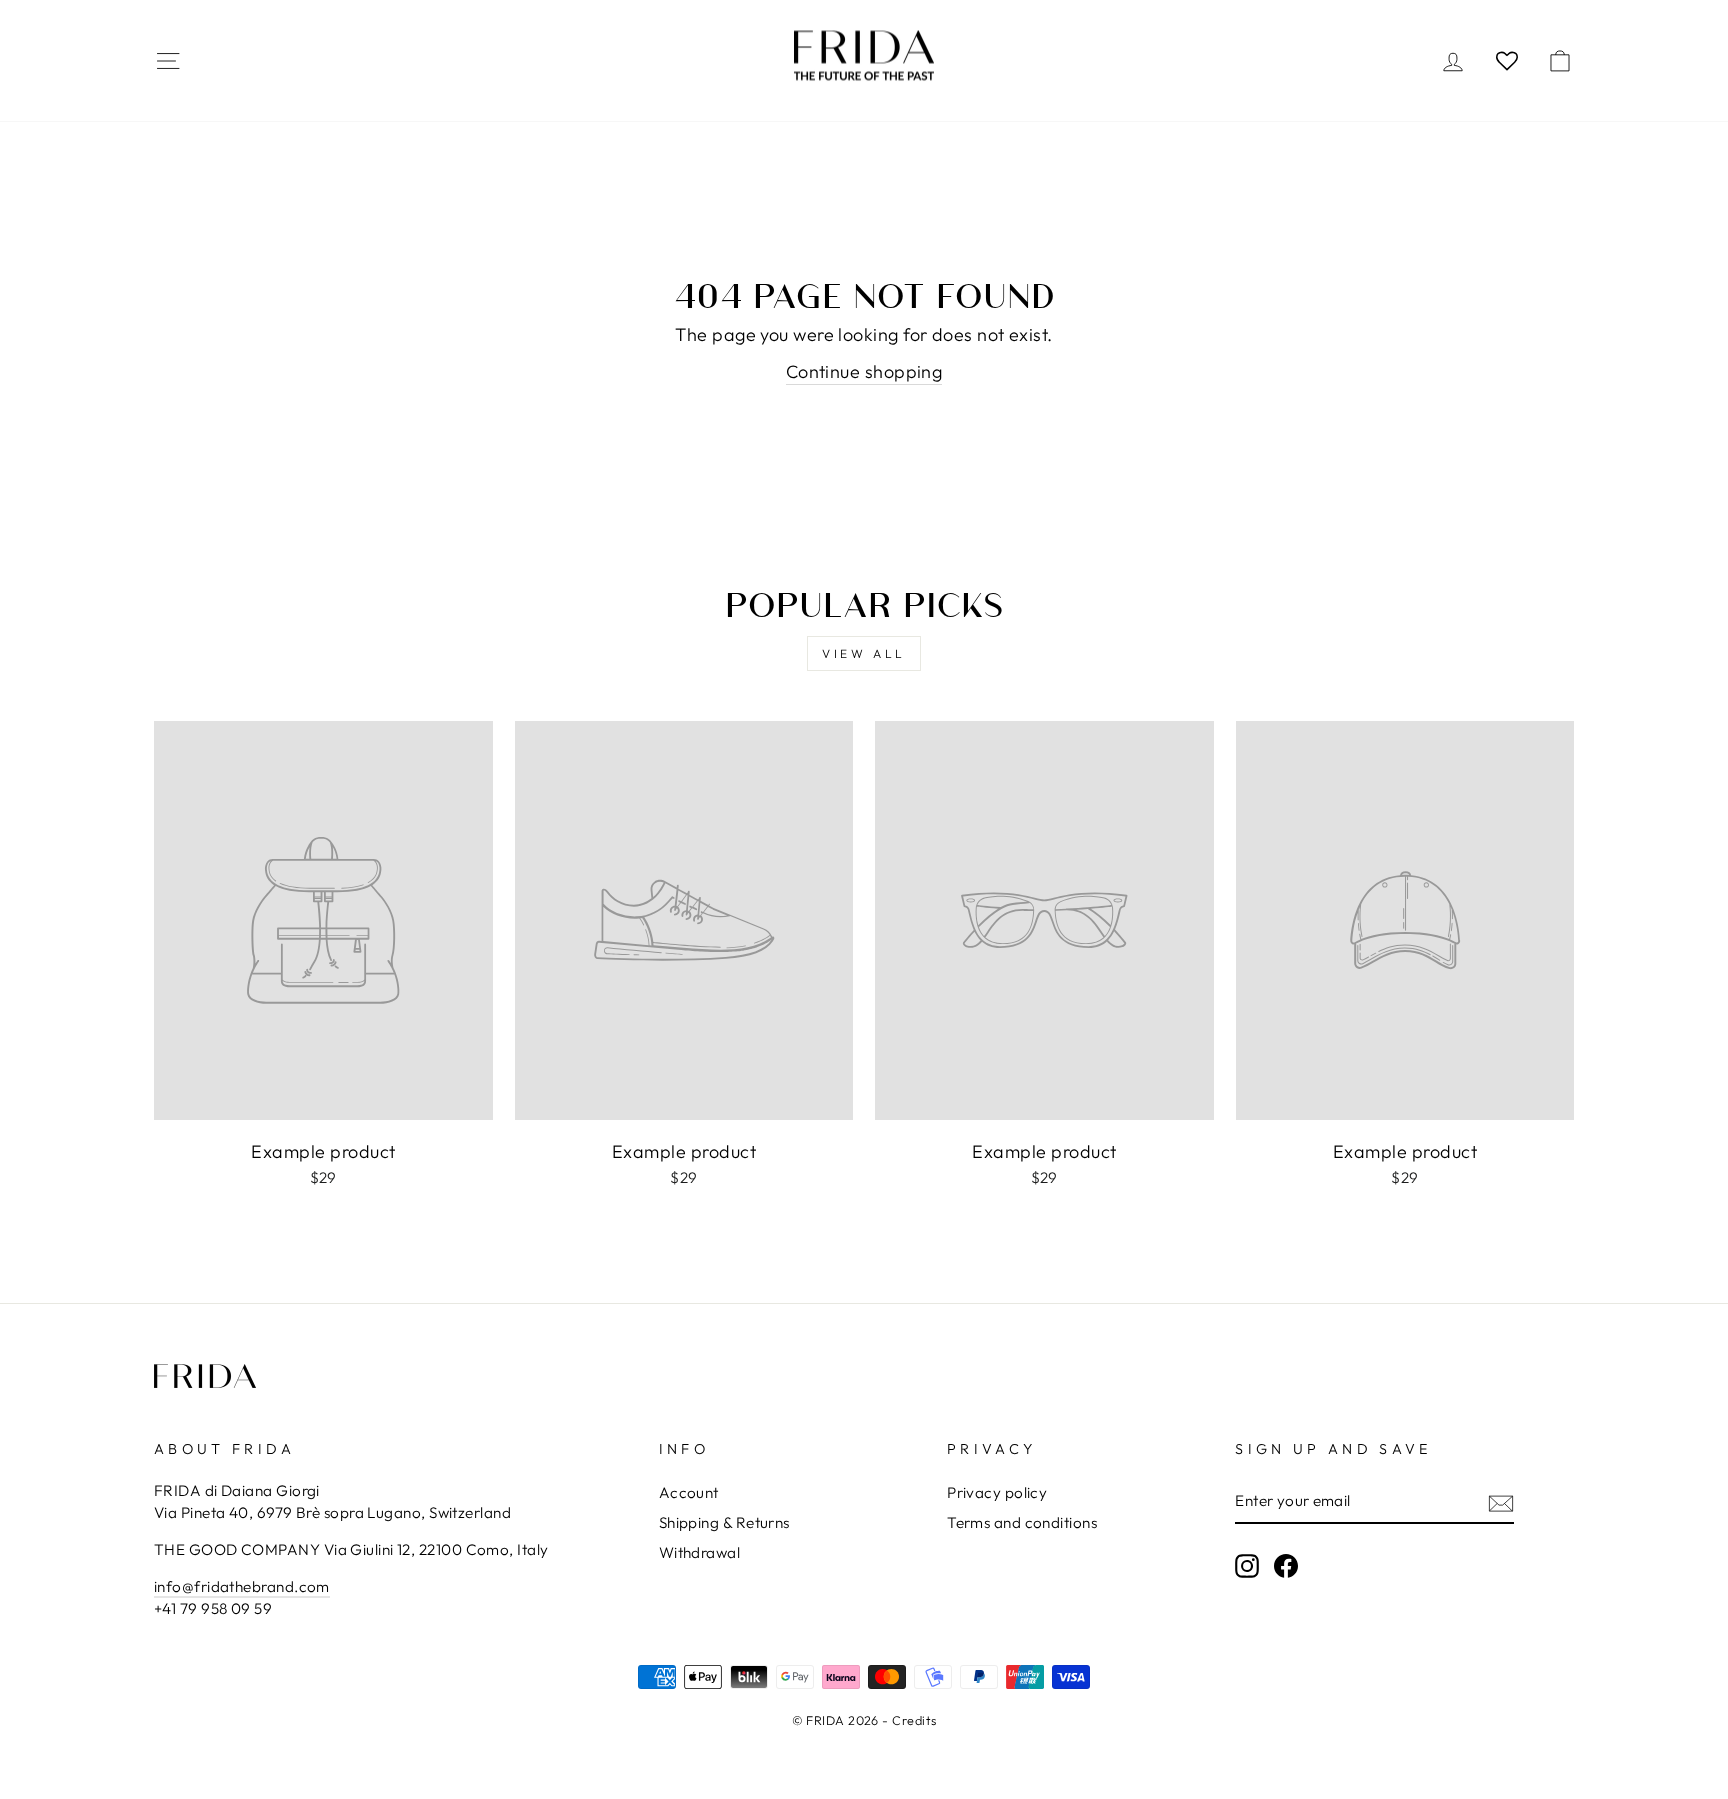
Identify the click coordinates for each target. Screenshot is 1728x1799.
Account (689, 1492)
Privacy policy (997, 1492)
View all (864, 653)
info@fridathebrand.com (242, 1586)
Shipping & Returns (724, 1522)
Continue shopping (864, 371)
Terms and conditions (1022, 1522)
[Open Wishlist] (1507, 60)
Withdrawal (700, 1552)
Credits (914, 1720)
